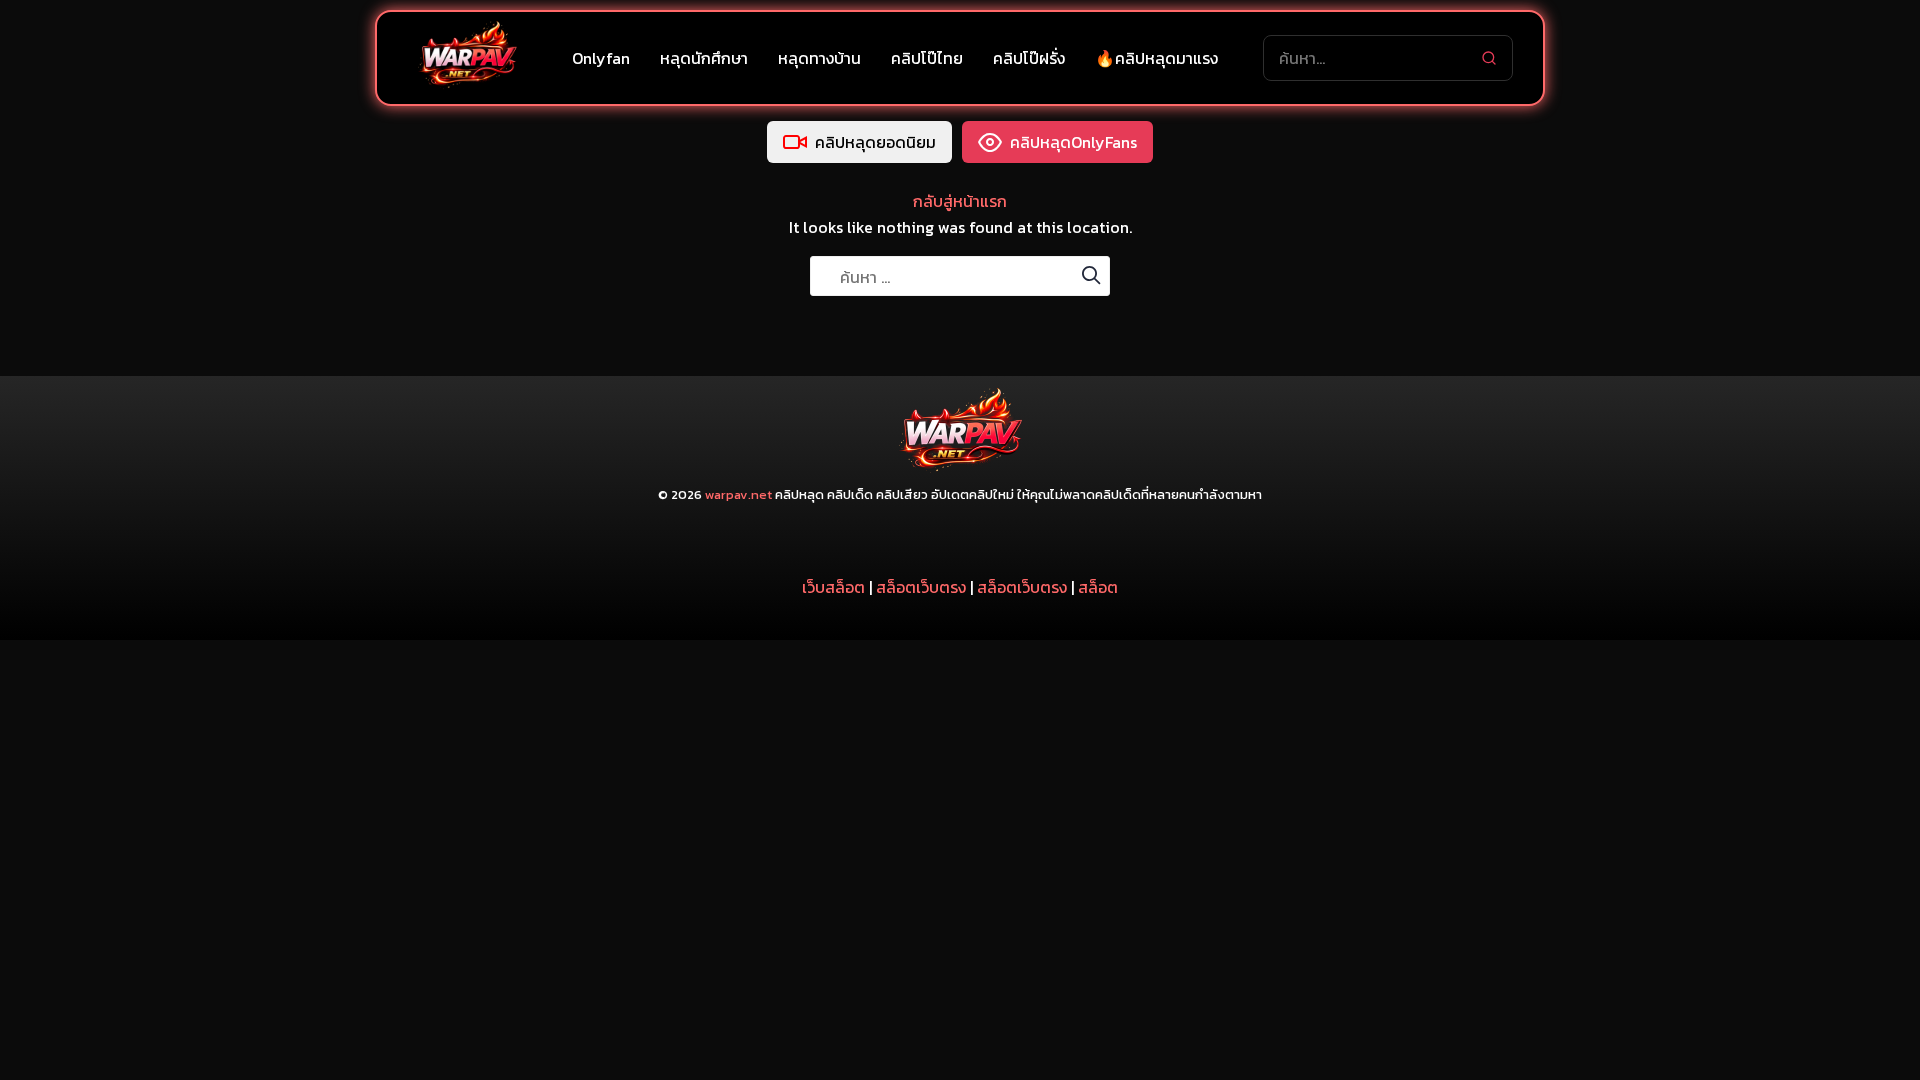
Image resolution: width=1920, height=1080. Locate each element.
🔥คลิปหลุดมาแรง (1156, 58)
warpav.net (738, 494)
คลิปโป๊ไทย (927, 58)
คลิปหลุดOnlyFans (1073, 142)
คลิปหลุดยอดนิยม (875, 142)
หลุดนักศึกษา (704, 58)
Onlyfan (601, 58)
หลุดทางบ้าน (819, 58)
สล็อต (1098, 587)
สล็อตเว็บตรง (921, 587)
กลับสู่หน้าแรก (960, 201)
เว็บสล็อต (833, 587)
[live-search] (1489, 58)
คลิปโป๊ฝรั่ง (1029, 58)
